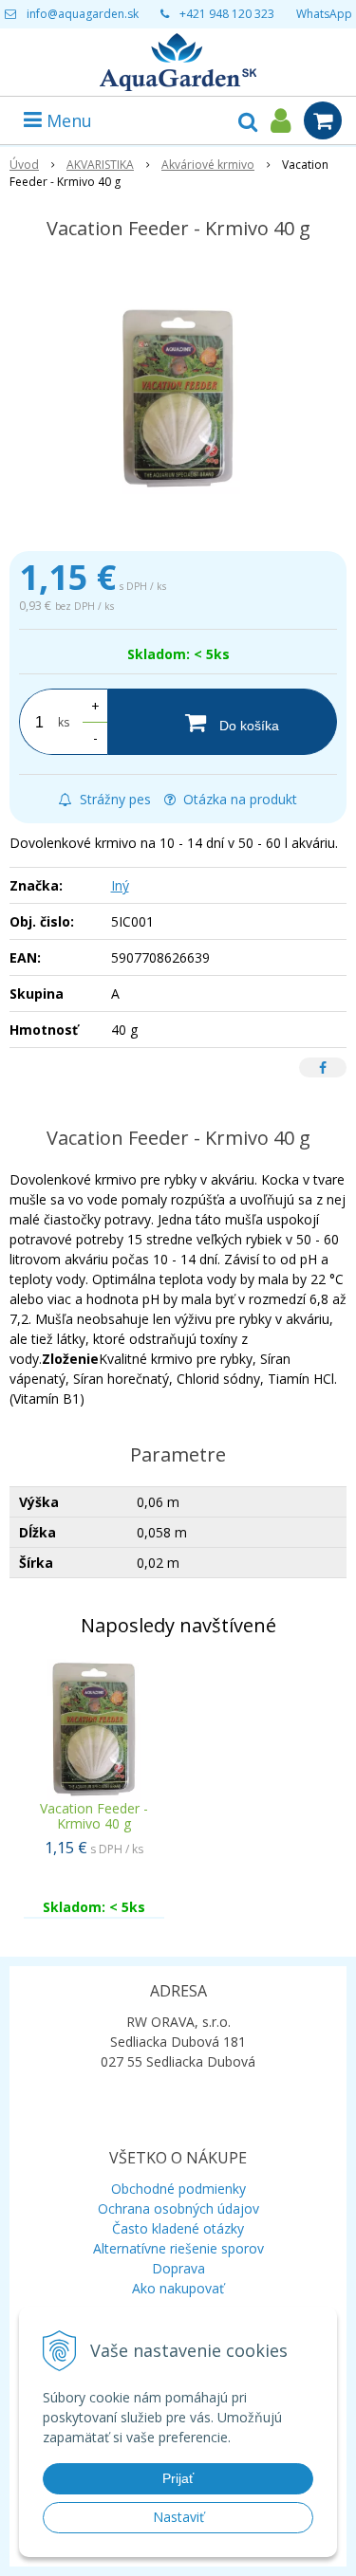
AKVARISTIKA (100, 165)
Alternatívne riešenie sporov (178, 2248)
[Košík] (323, 120)
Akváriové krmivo (208, 165)
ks (64, 722)
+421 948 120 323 (227, 14)
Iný (120, 885)
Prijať (178, 2478)
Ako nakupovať (178, 2288)
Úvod (24, 165)
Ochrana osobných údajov (178, 2208)
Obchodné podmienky (178, 2189)
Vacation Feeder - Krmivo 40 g (94, 1816)
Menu (67, 120)
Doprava (178, 2268)
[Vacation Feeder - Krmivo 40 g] (178, 399)
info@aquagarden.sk (83, 14)
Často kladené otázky (178, 2228)
